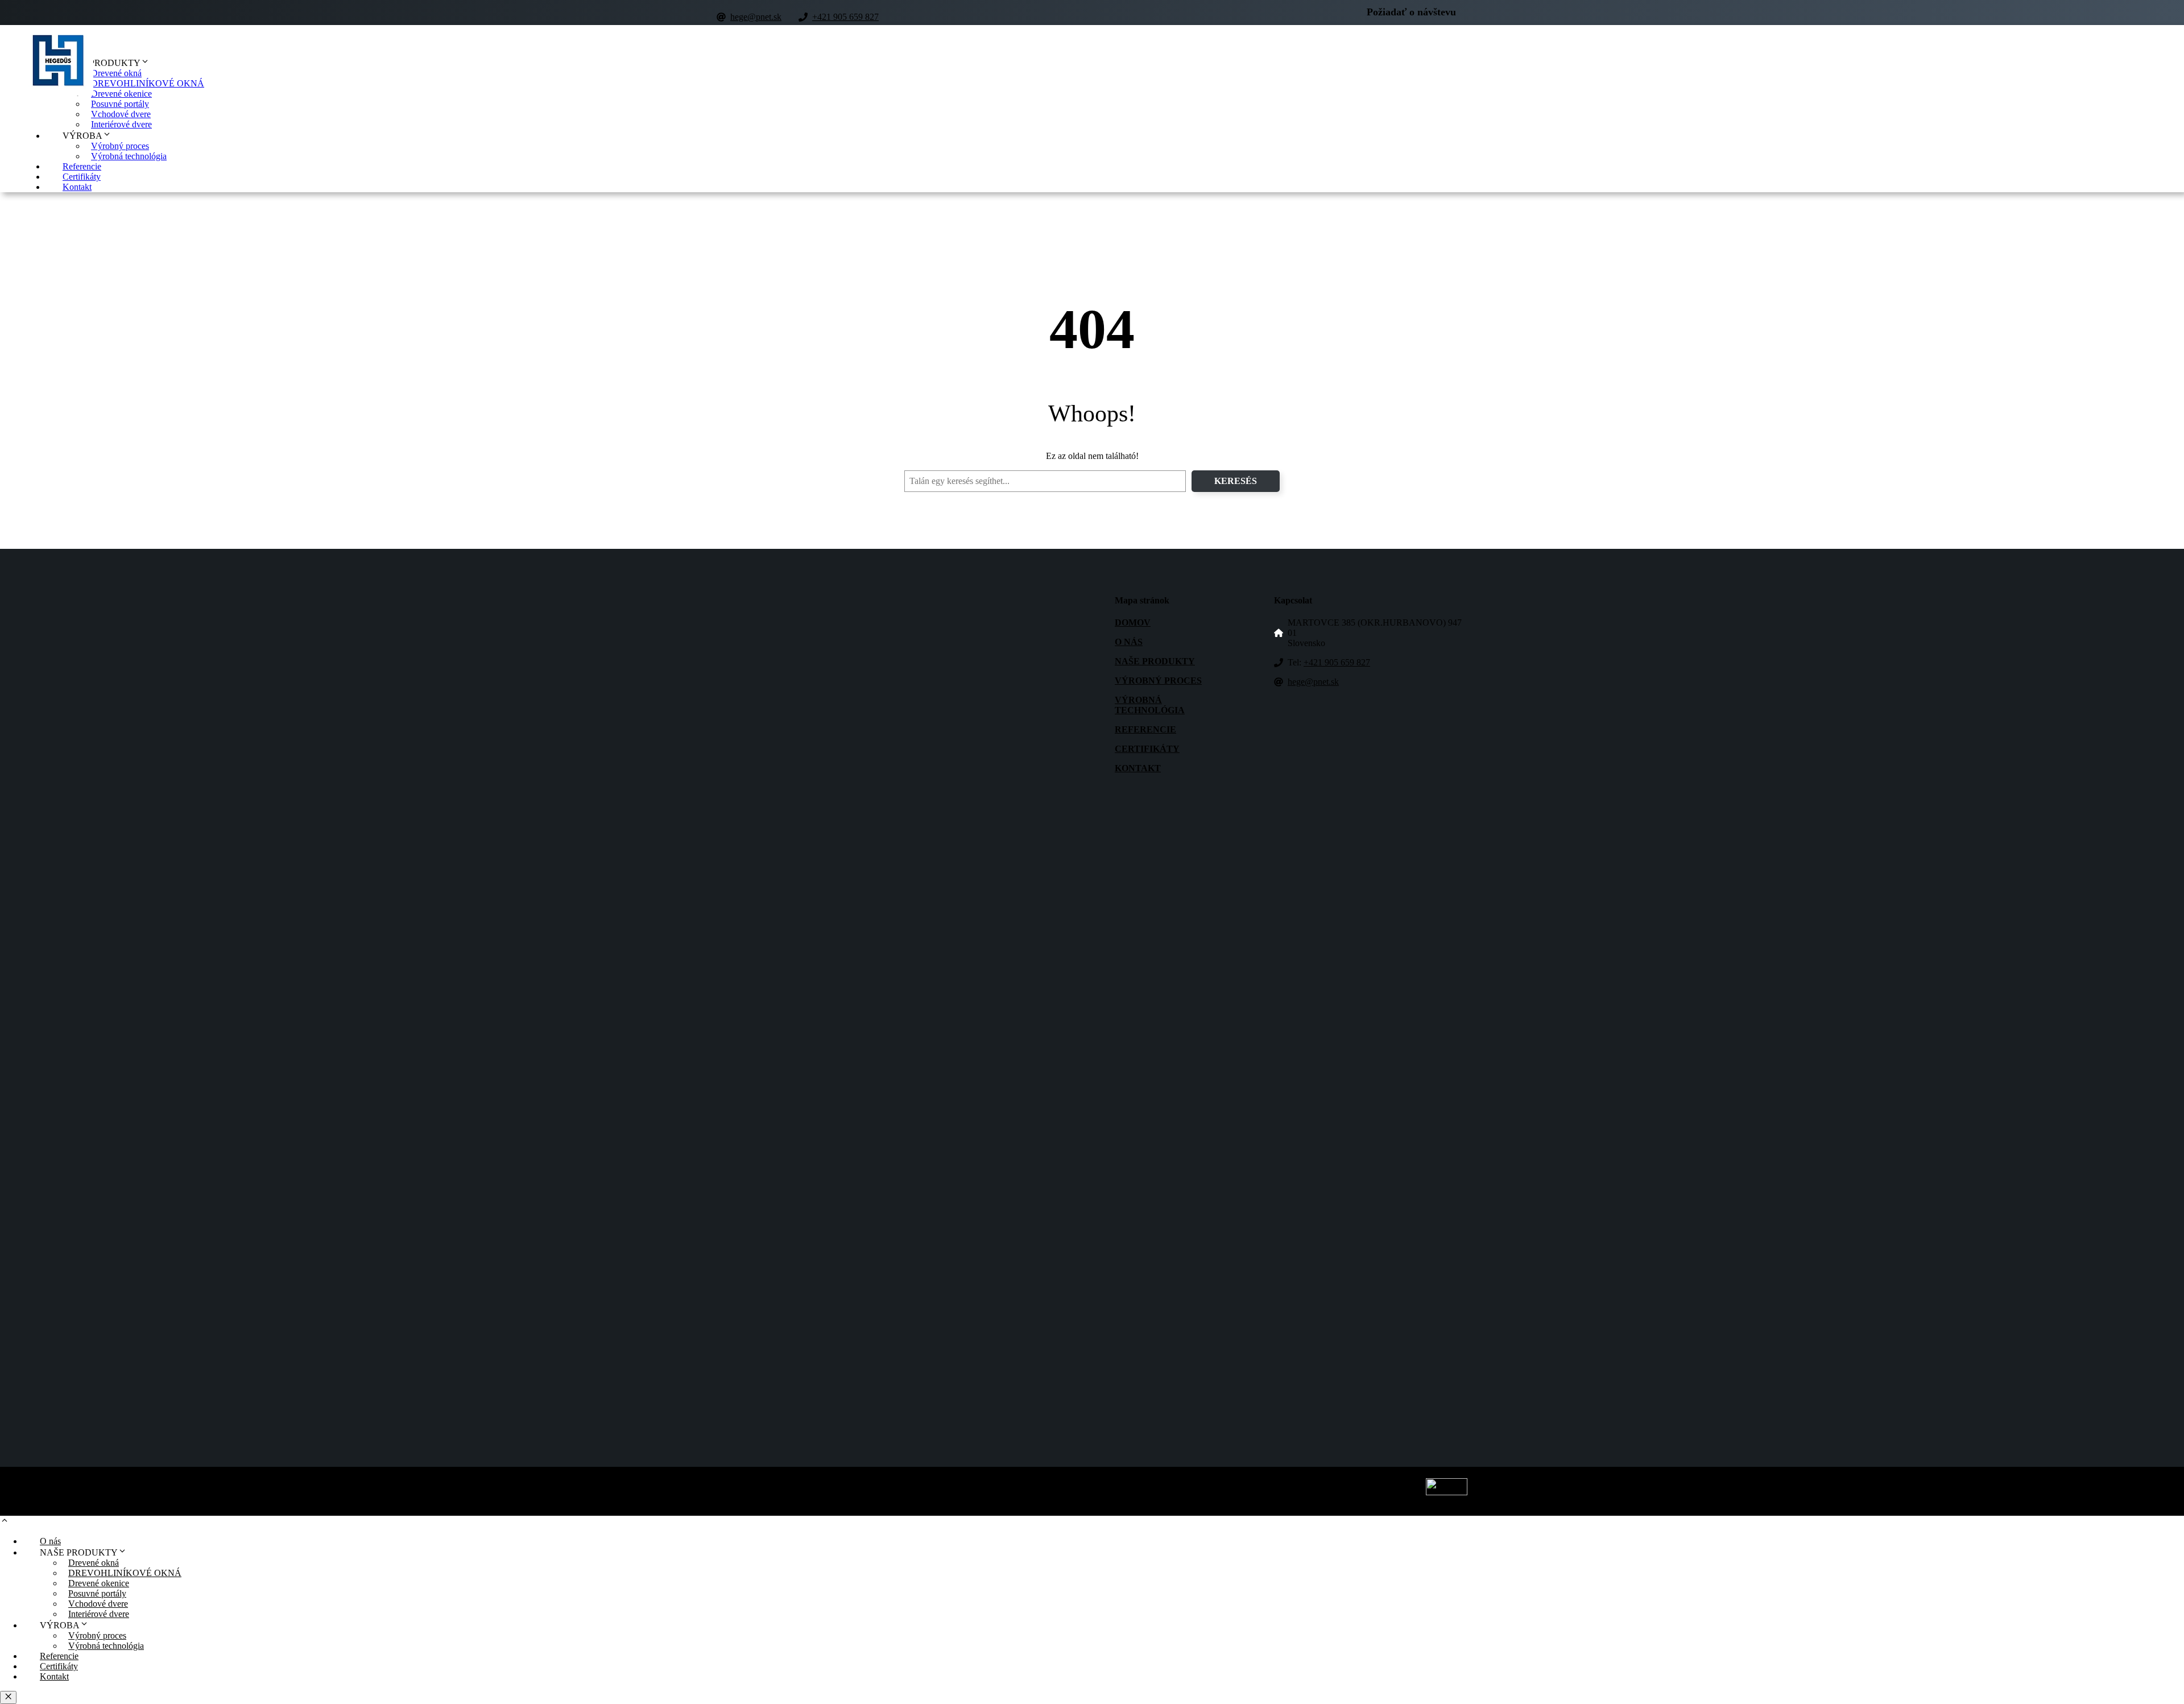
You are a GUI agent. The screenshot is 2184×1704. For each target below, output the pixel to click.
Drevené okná (116, 73)
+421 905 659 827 (845, 17)
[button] (5, 1522)
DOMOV (1133, 623)
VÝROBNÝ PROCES (1158, 681)
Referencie (82, 166)
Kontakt (77, 187)
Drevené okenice (121, 94)
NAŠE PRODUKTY (1155, 661)
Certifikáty (82, 177)
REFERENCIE (1145, 729)
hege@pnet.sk (756, 17)
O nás (50, 1541)
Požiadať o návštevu (1411, 12)
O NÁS (1129, 642)
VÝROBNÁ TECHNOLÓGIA (1150, 705)
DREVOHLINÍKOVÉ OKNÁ (148, 83)
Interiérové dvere (121, 124)
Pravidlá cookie (1136, 1495)
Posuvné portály (120, 104)
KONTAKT (1138, 768)
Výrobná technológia (129, 156)
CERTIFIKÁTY (1147, 749)
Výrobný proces (120, 146)
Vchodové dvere (121, 114)
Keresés (1236, 481)
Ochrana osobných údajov (1064, 1495)
